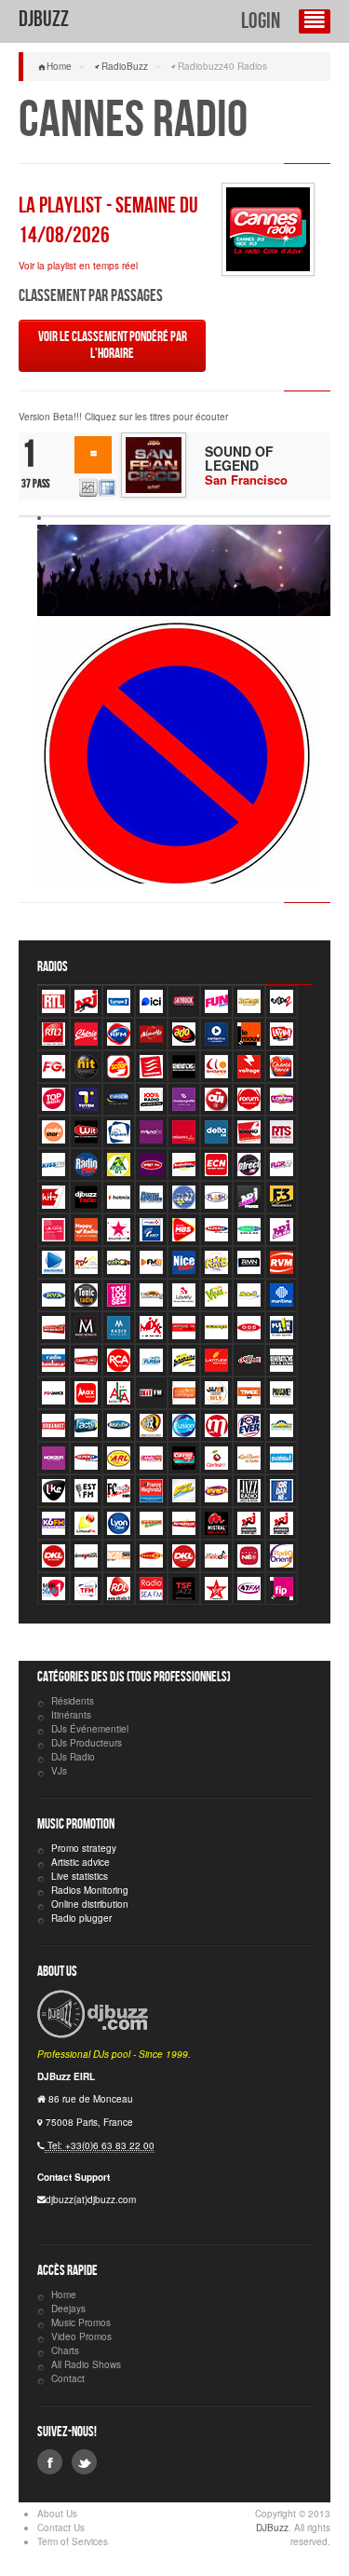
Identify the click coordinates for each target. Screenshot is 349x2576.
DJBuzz (44, 19)
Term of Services (73, 2542)
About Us (57, 2514)
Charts (65, 2350)
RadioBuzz (125, 66)
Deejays (68, 2309)
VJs (59, 1771)
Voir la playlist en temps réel (78, 266)
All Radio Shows (86, 2364)
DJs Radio (73, 1757)
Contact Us (61, 2528)
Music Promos (81, 2323)
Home (59, 66)
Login (261, 21)
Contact (68, 2378)
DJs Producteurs (87, 1743)
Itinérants (71, 1715)
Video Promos (81, 2336)
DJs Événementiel (90, 1729)
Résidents (73, 1701)
